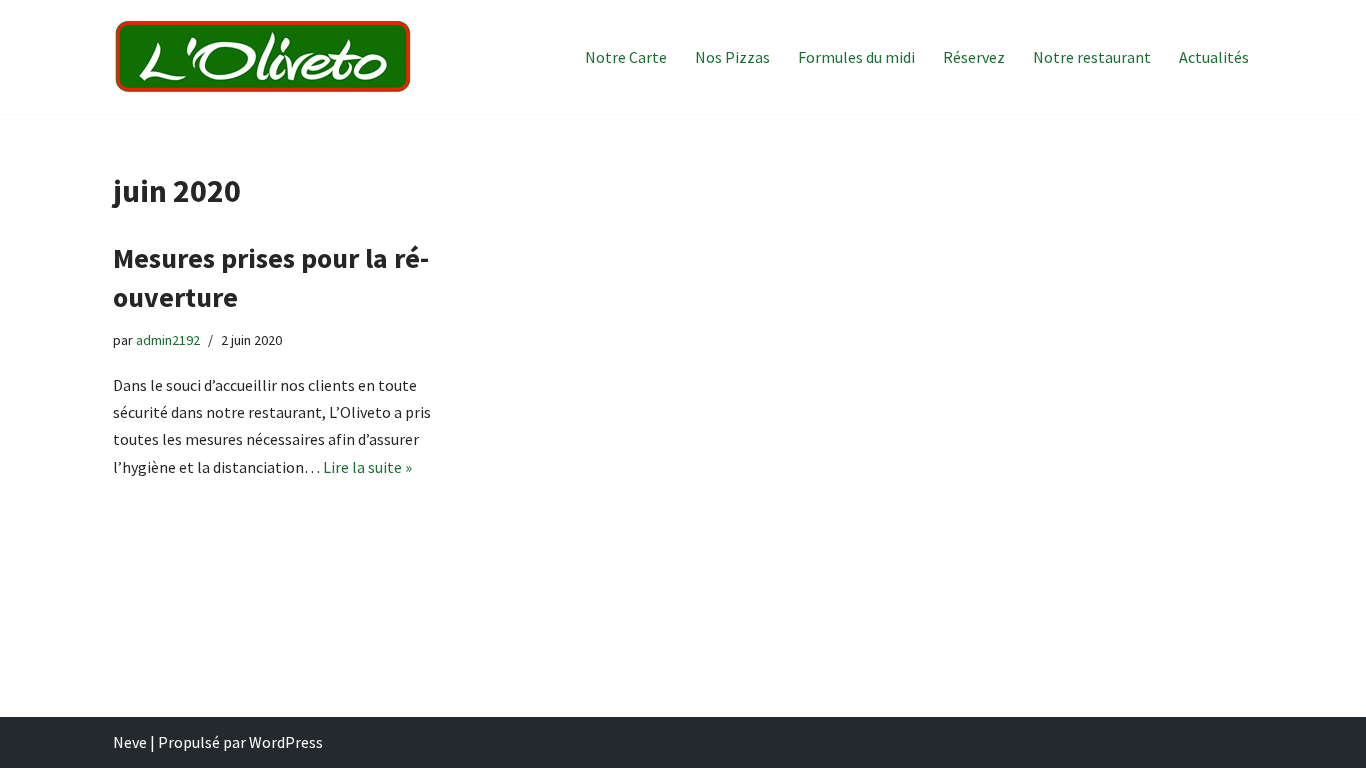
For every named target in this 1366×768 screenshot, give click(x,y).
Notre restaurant (1092, 57)
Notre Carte (626, 57)
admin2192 (168, 340)
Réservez (974, 57)
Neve (130, 742)
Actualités (1214, 57)
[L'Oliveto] (263, 57)
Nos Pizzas (732, 57)
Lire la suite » (367, 467)
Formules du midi (856, 57)
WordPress (286, 742)
